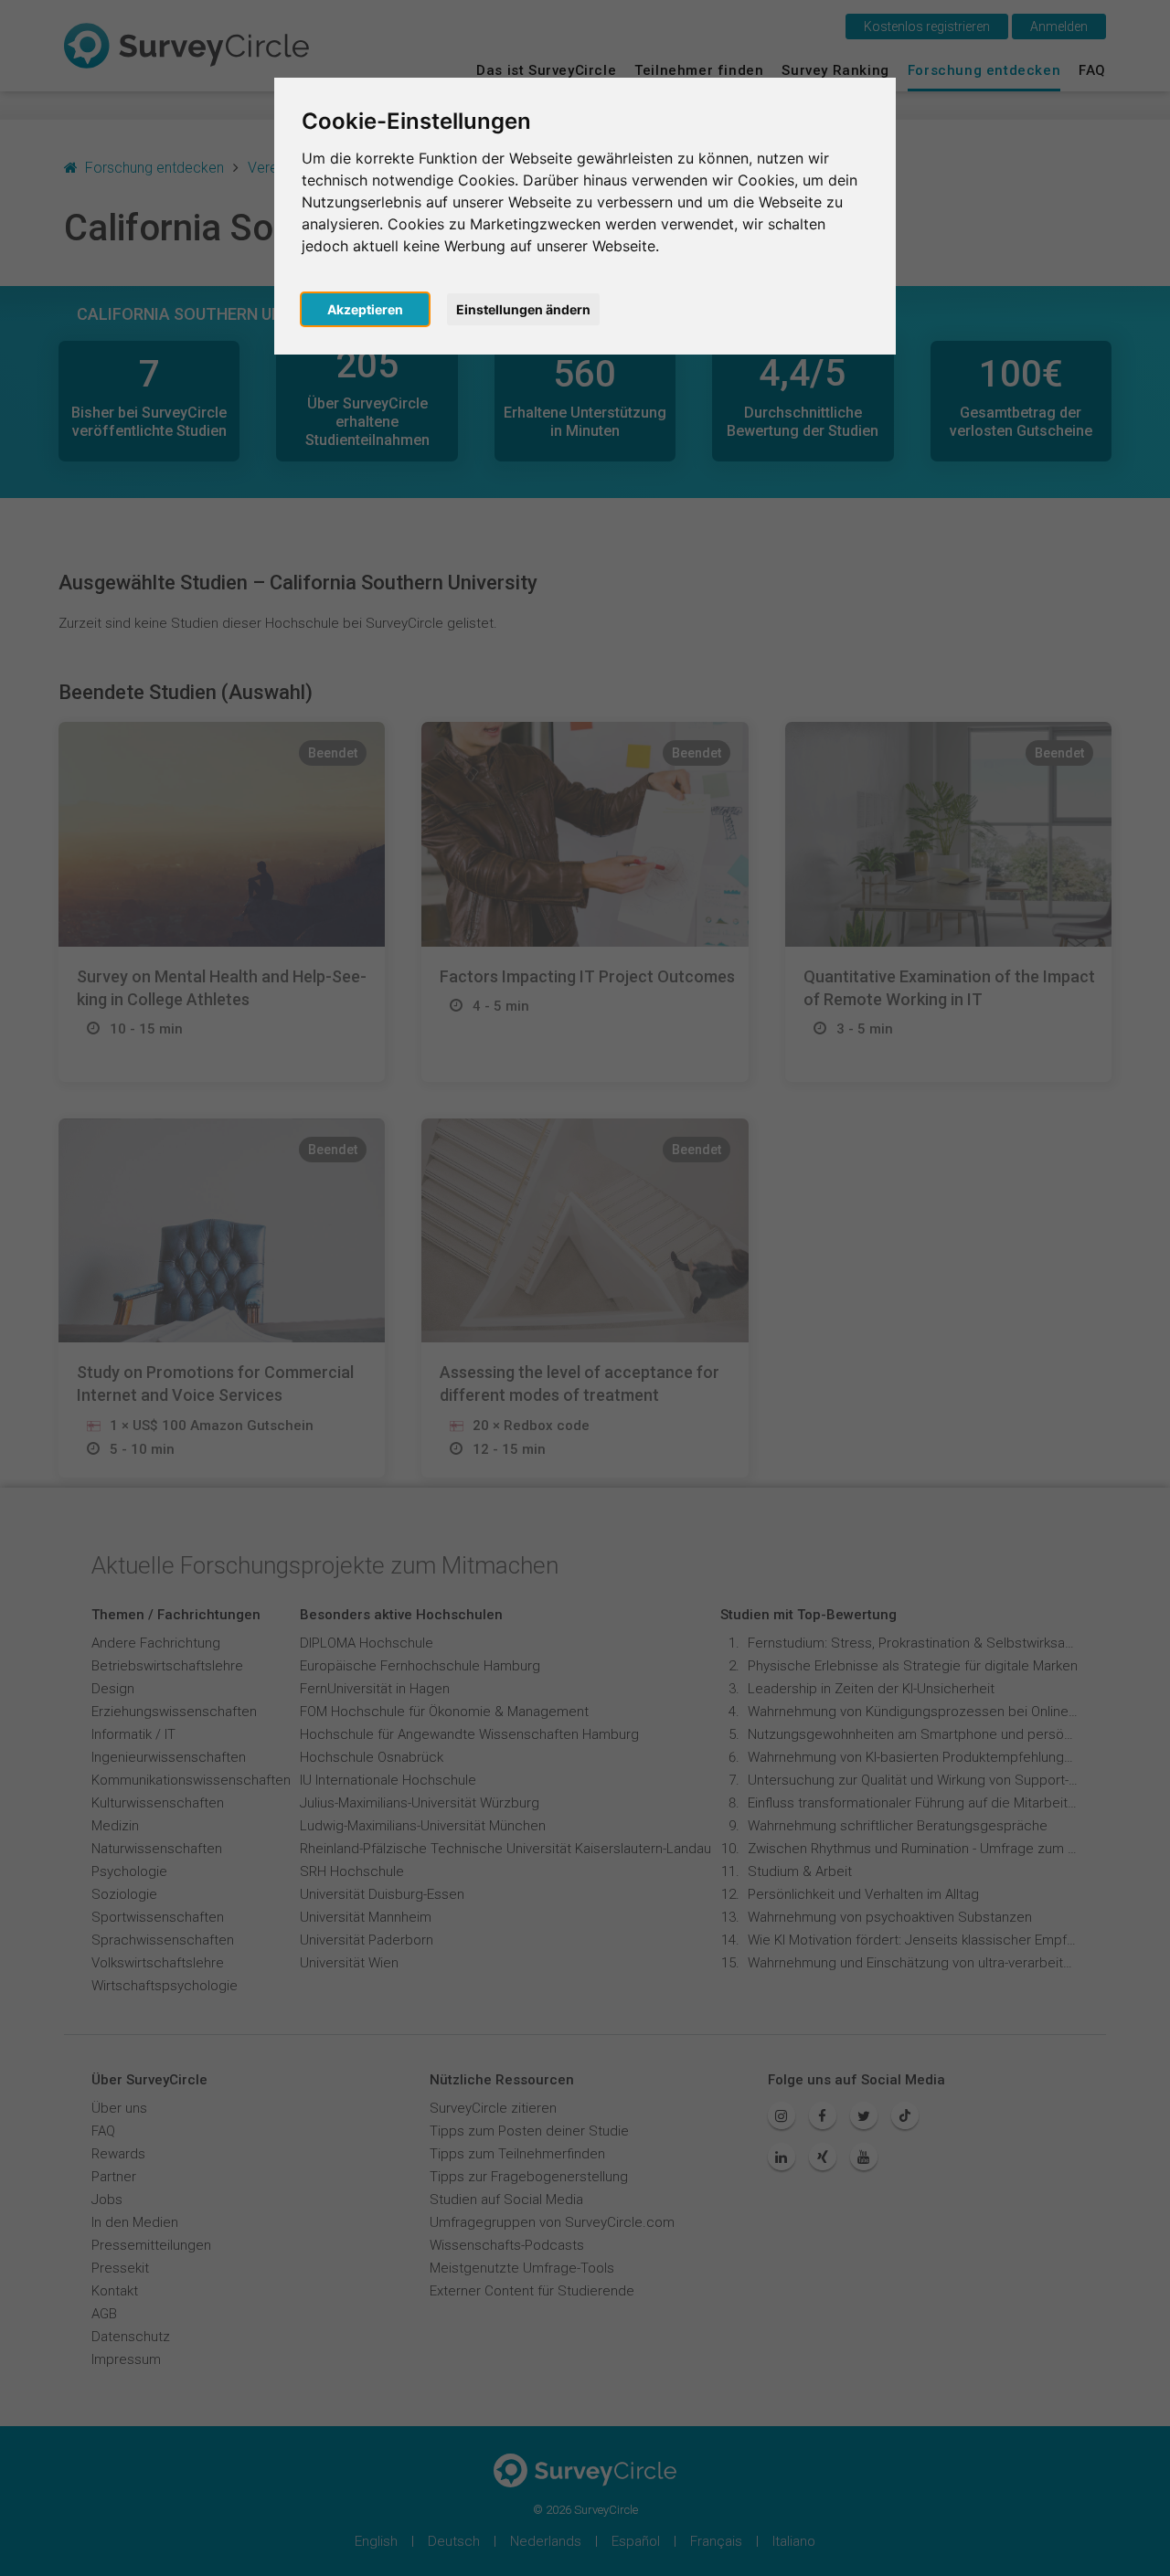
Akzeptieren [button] (365, 309)
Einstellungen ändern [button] (523, 309)
